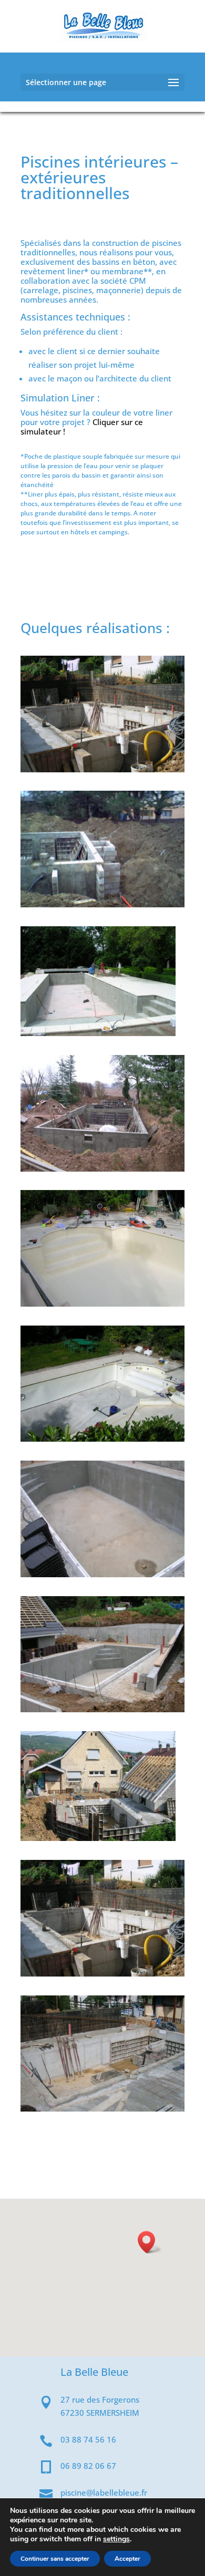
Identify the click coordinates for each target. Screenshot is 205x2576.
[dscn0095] (98, 1838)
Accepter (127, 2559)
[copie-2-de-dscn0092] (102, 769)
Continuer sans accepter (55, 2559)
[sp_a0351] (102, 904)
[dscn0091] (102, 2108)
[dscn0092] (102, 1973)
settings (116, 2539)
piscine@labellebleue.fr (104, 2492)
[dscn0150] (102, 1709)
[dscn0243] (102, 1439)
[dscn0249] (102, 1303)
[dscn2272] (98, 1033)
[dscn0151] (102, 1574)
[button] (150, 2242)
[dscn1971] (102, 1168)
